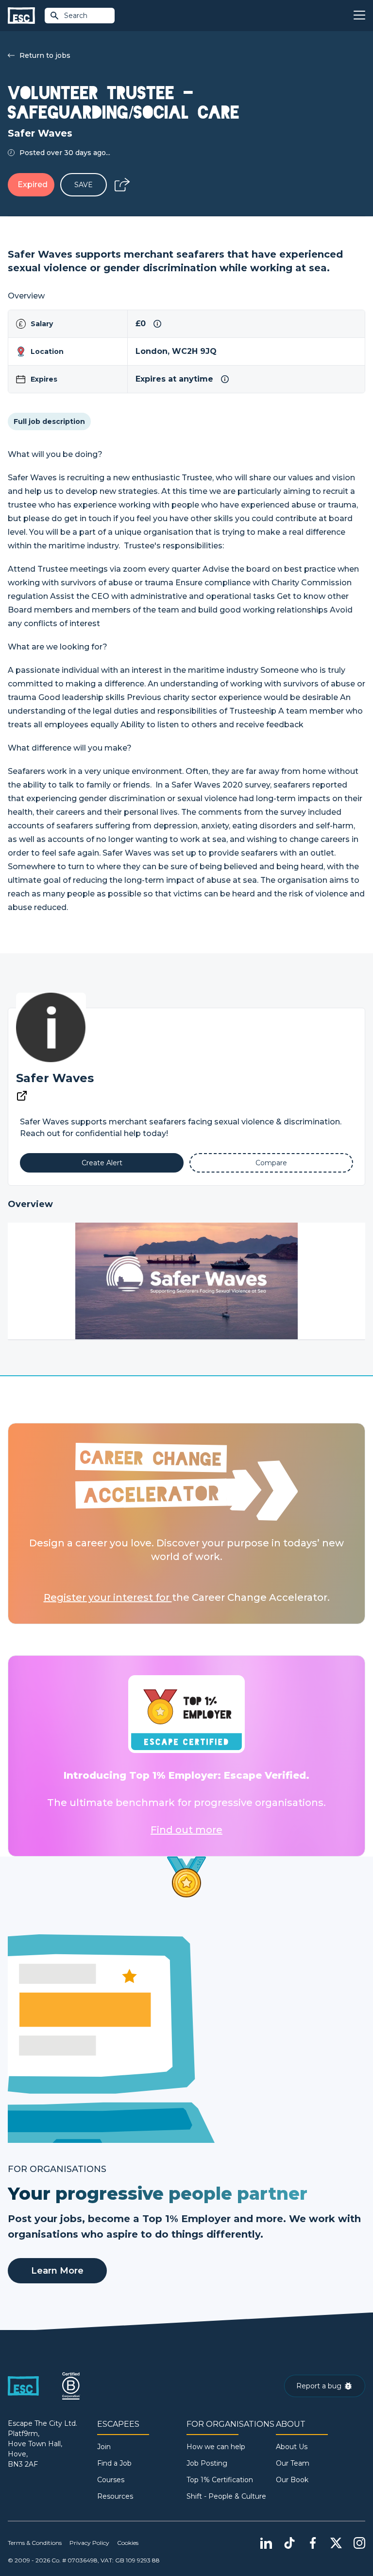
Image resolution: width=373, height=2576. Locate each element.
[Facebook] (313, 2543)
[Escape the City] (21, 16)
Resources (115, 2496)
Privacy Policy (89, 2543)
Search (76, 16)
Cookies (128, 2543)
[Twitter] (336, 2543)
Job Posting (207, 2463)
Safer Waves (55, 1078)
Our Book (292, 2480)
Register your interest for (108, 1597)
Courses (111, 2480)
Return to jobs (45, 55)
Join (104, 2447)
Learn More (57, 2271)
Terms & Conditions (35, 2543)
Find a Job (114, 2463)
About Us (292, 2447)
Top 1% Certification (220, 2480)
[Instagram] (359, 2543)
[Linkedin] (266, 2543)
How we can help (216, 2447)
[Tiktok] (289, 2543)
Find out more (186, 1830)
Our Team (293, 2463)
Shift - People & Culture (226, 2496)
